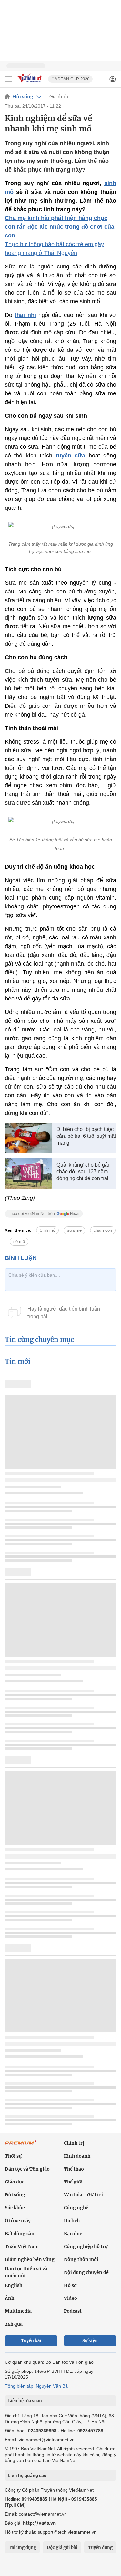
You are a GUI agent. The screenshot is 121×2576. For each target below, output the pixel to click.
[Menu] (9, 79)
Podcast (73, 2311)
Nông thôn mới (81, 2259)
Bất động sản (20, 2234)
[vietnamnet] (30, 83)
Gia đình (59, 97)
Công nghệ (76, 2208)
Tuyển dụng (100, 2547)
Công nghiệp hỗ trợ (86, 2246)
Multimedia (18, 2311)
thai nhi (25, 315)
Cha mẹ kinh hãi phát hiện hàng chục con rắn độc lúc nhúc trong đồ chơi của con (60, 227)
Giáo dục (15, 2182)
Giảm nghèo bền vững (30, 2259)
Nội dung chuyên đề (86, 2272)
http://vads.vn (39, 2523)
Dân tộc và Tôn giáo (27, 2169)
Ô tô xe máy (18, 2221)
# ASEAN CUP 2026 (70, 79)
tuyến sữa (71, 456)
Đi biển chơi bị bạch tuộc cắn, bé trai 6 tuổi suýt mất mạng (86, 1136)
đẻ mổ (19, 1242)
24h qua (14, 2324)
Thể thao (74, 2169)
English (14, 2285)
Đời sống (23, 97)
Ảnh (10, 2298)
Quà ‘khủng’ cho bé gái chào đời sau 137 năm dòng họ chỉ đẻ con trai (83, 1172)
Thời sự (13, 2156)
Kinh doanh (77, 2156)
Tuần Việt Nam (22, 2246)
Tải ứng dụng (22, 2547)
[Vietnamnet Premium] (21, 2146)
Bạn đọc (73, 2234)
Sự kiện (90, 2341)
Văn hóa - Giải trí (83, 2195)
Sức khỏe (15, 2208)
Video (71, 2298)
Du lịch (72, 2221)
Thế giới (73, 2182)
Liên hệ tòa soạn (25, 2401)
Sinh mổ (47, 1230)
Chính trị (74, 2143)
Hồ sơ (70, 2285)
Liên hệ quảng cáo (27, 2475)
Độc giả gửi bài (62, 2547)
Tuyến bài (31, 2341)
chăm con (103, 1230)
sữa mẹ (74, 1230)
